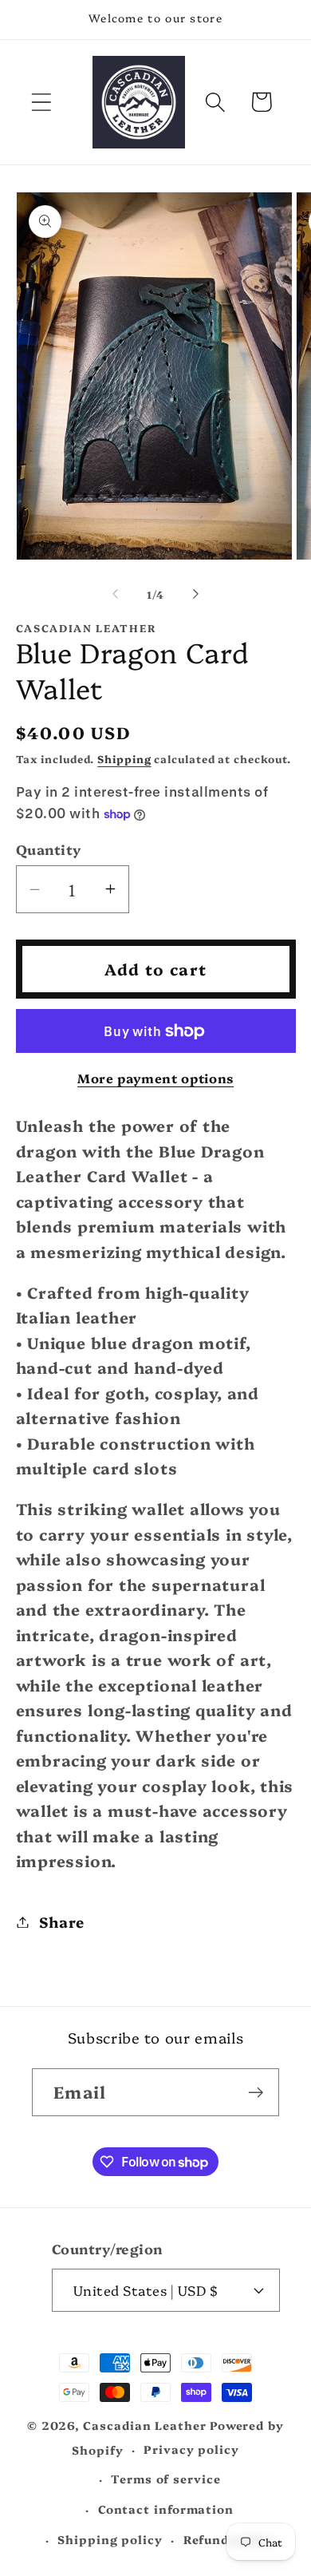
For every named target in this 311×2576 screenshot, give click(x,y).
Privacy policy (191, 2449)
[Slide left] (115, 594)
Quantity (49, 849)
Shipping (124, 758)
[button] (41, 102)
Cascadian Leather (144, 2425)
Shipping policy (110, 2539)
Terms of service (166, 2479)
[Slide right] (196, 594)
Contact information (166, 2509)
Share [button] (61, 1922)
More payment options (155, 1078)
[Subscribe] (256, 2093)
